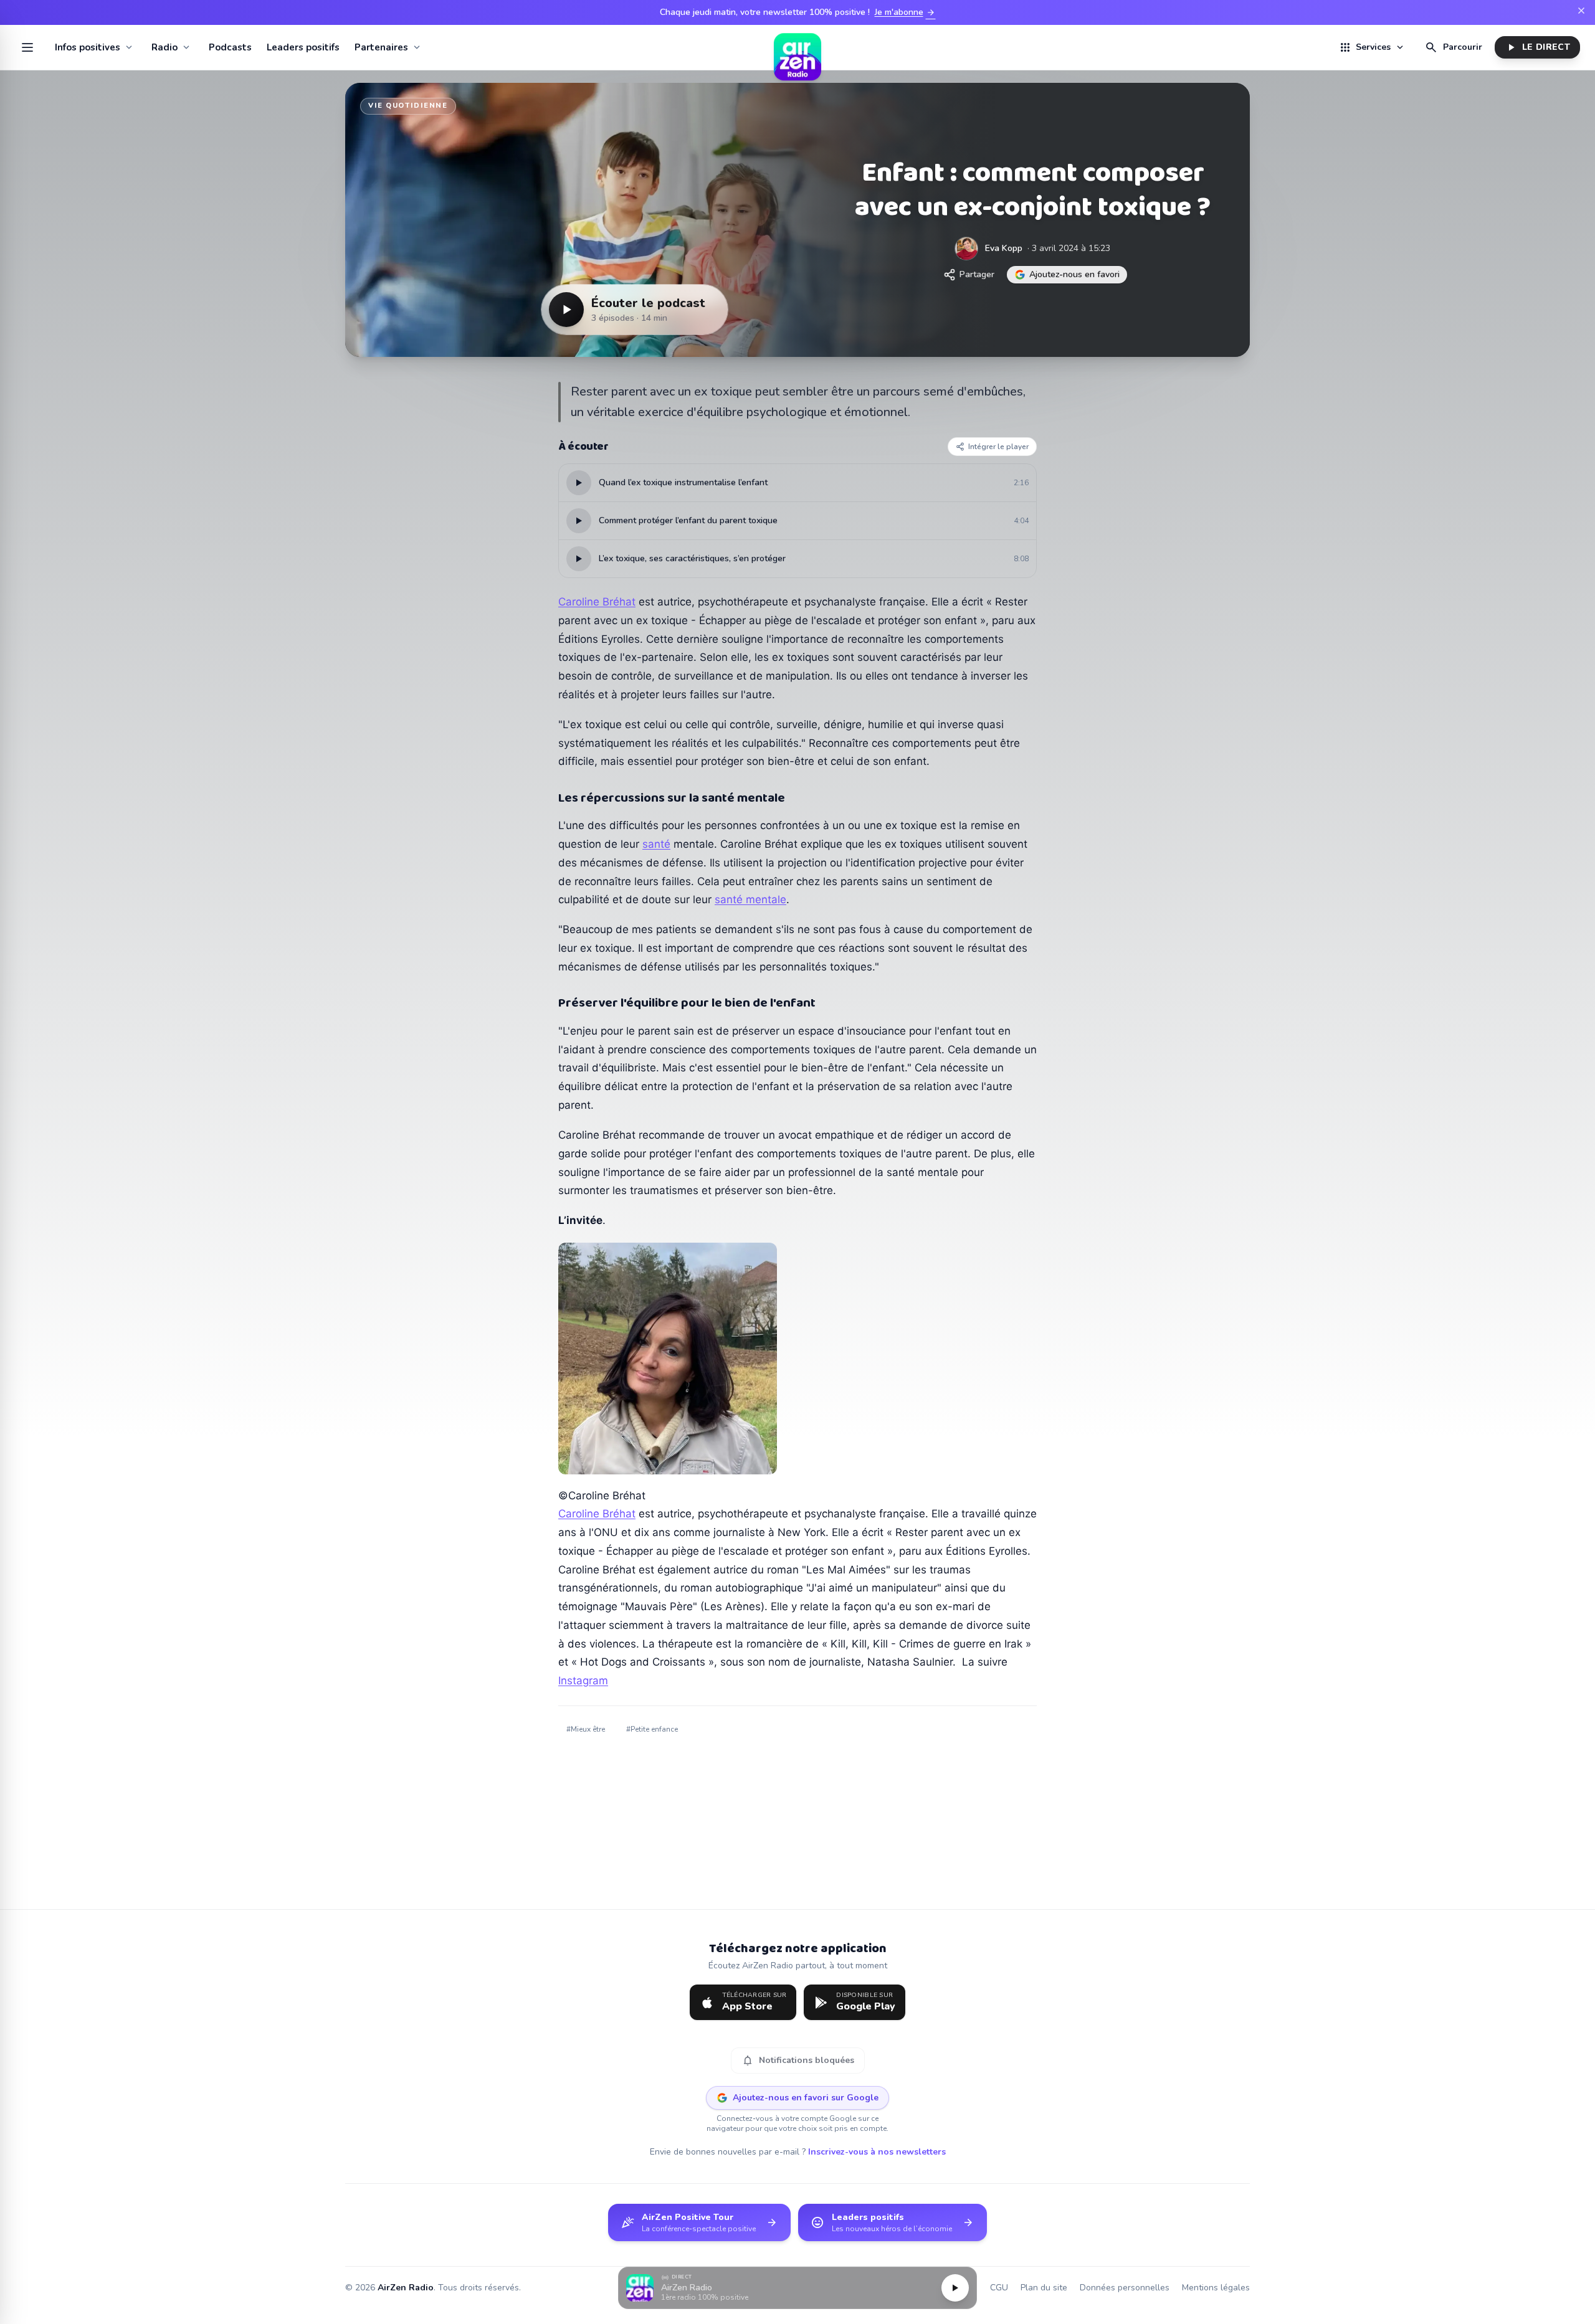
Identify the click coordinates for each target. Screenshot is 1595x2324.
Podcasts (230, 47)
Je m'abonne (905, 12)
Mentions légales (1216, 2288)
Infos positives (88, 47)
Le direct (1537, 47)
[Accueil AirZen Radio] (797, 47)
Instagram (583, 1681)
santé (656, 844)
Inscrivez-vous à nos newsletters (877, 2152)
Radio (164, 47)
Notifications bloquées (798, 2061)
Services (1372, 47)
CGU (999, 2288)
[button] (797, 2288)
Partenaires (381, 47)
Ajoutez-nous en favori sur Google (806, 2098)
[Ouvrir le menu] (27, 47)
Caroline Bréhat (597, 602)
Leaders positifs (303, 47)
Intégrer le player (998, 447)
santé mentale (750, 899)
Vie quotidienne (408, 106)
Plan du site (1044, 2288)
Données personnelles (1125, 2288)
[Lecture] (955, 2288)
